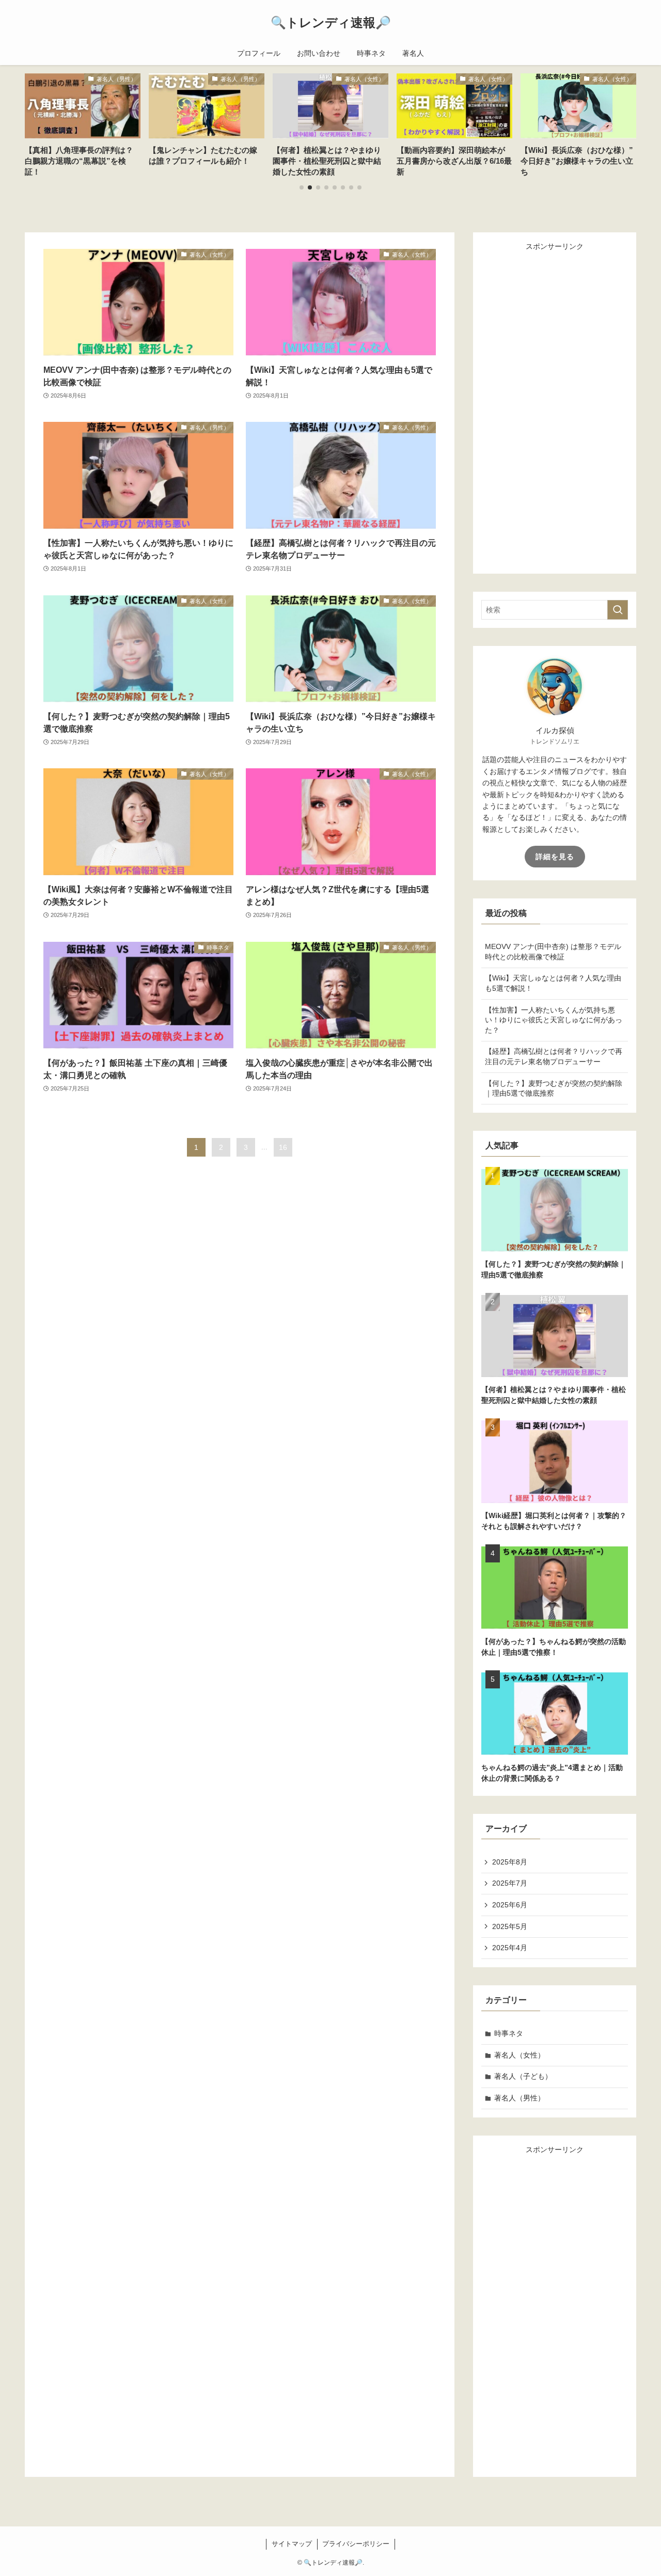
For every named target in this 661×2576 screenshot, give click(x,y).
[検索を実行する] (618, 610)
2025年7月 (510, 1883)
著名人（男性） (520, 2098)
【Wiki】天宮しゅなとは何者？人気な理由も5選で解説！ (553, 983)
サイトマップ (292, 2544)
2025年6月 (510, 1905)
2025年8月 (510, 1862)
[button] (302, 187)
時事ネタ (509, 2033)
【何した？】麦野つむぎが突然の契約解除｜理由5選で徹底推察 (554, 1088)
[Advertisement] (559, 407)
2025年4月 (510, 1948)
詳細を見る (555, 857)
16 (283, 1147)
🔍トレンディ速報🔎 (331, 23)
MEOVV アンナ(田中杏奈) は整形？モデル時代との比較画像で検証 (553, 952)
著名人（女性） (520, 2055)
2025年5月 (510, 1926)
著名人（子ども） (523, 2076)
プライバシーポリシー (356, 2544)
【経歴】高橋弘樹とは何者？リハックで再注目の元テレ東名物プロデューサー (554, 1056)
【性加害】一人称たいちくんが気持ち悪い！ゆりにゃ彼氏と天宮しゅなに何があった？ (554, 1020)
